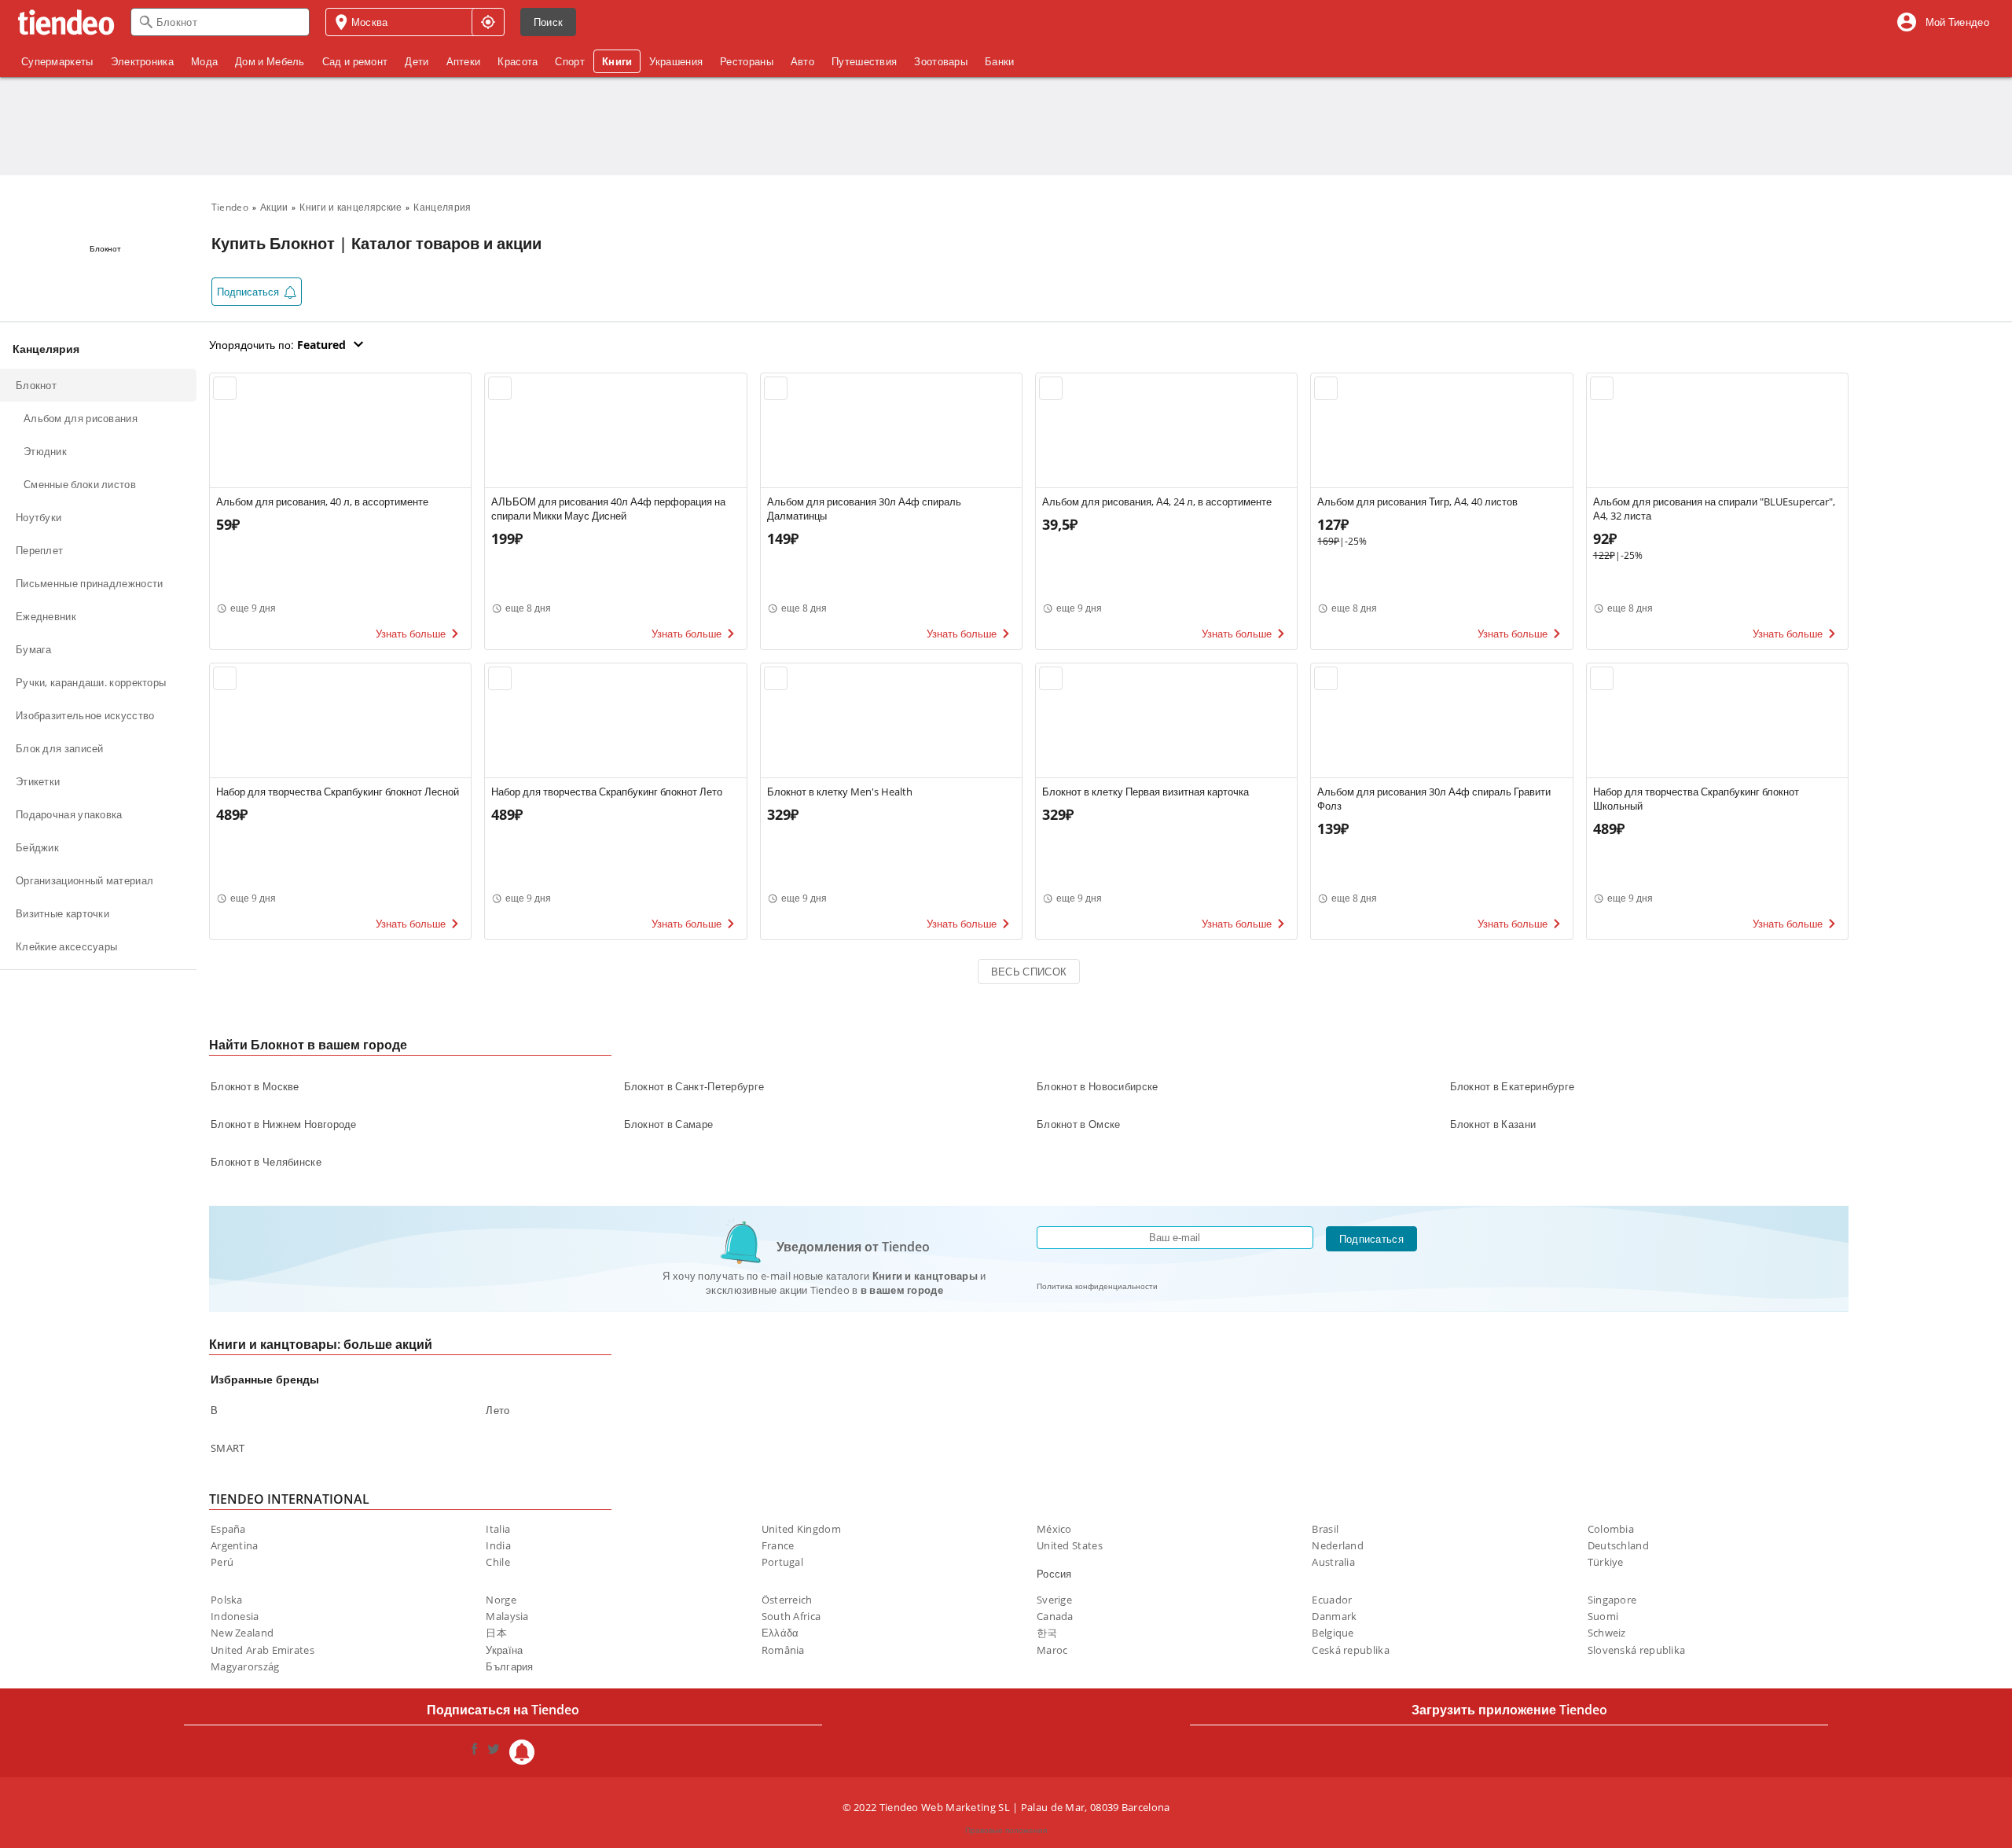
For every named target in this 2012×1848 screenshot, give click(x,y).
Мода (204, 61)
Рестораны (747, 61)
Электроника (142, 61)
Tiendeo (230, 207)
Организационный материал (84, 880)
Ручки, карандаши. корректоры (91, 682)
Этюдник (45, 451)
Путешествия (864, 61)
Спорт (570, 61)
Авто (802, 61)
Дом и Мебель (270, 61)
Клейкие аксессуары (66, 946)
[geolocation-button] (488, 22)
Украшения (676, 61)
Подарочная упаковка (69, 814)
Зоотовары (941, 61)
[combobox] (220, 22)
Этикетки (38, 781)
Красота (518, 61)
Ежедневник (46, 616)
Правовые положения (1006, 1830)
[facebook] (475, 1752)
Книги (617, 61)
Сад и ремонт (355, 61)
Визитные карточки (62, 913)
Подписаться (1371, 1239)
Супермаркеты (57, 61)
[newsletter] (522, 1752)
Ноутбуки (39, 517)
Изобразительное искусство (85, 715)
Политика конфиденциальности (1097, 1286)
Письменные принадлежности (90, 583)
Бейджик (37, 847)
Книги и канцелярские (351, 207)
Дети (417, 61)
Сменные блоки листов (80, 484)
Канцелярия (442, 207)
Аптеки (464, 61)
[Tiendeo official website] (66, 22)
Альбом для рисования (81, 418)
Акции (274, 207)
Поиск (549, 22)
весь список (1029, 972)
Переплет (39, 550)
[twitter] (494, 1752)
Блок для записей (60, 748)
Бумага (34, 649)
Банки (1000, 61)
